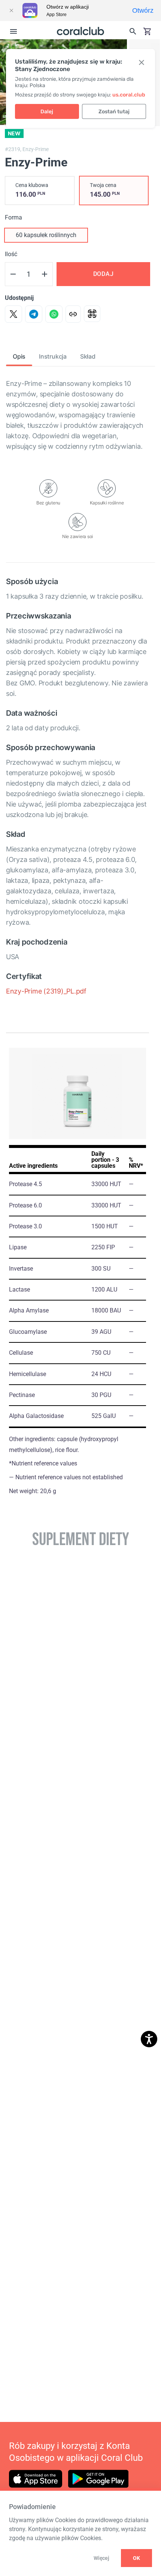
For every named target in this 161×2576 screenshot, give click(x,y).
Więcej (101, 2558)
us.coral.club (129, 95)
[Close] (11, 10)
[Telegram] (34, 314)
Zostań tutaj (114, 112)
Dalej (47, 112)
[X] (13, 314)
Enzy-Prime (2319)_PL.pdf (46, 991)
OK (136, 2558)
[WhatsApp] (54, 314)
